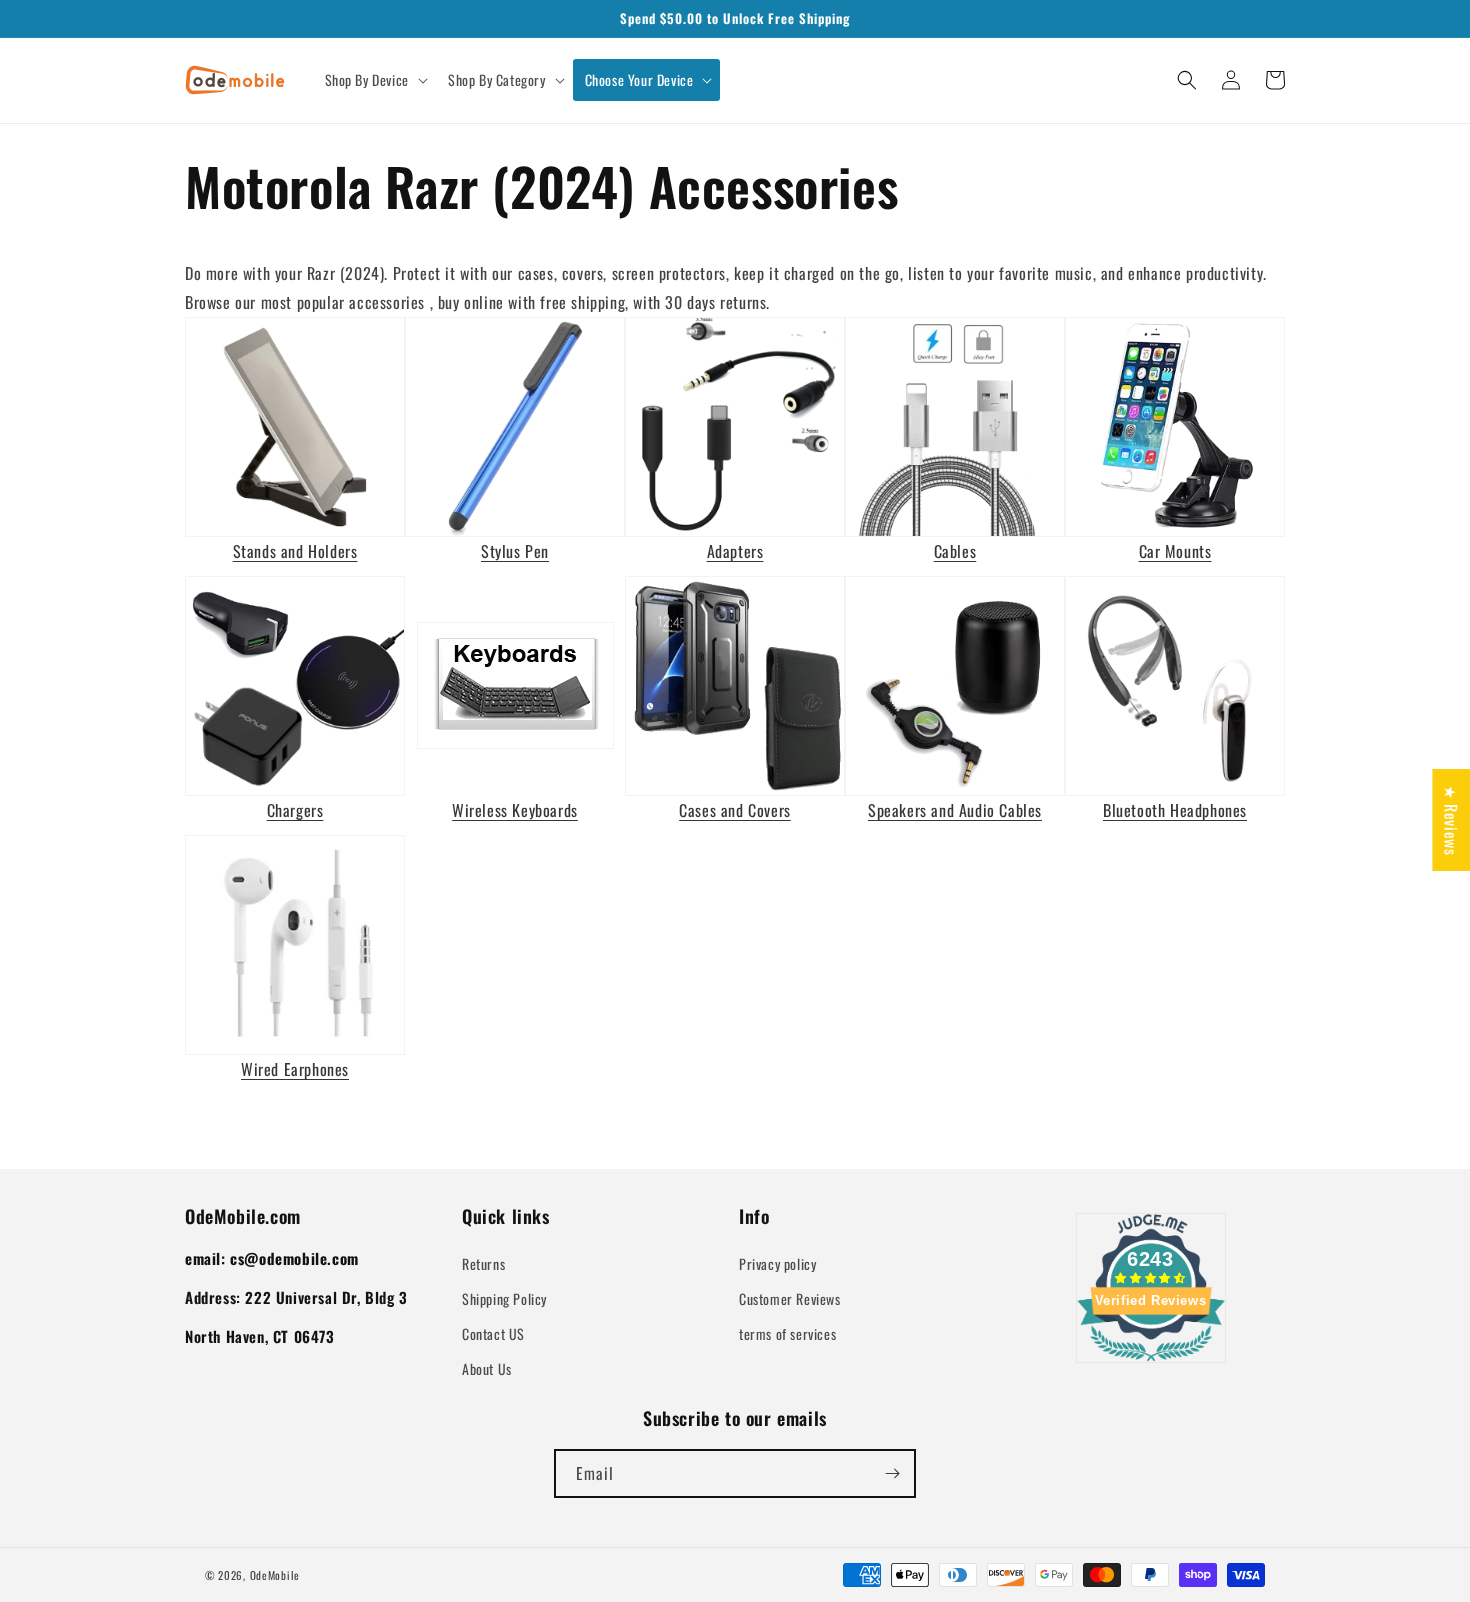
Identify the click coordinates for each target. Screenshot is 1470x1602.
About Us (487, 1368)
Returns (483, 1263)
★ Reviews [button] (1451, 820)
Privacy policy (777, 1263)
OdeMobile (275, 1575)
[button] (374, 80)
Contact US (493, 1333)
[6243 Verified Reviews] (1151, 1364)
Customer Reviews (790, 1298)
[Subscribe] (892, 1473)
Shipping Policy (504, 1298)
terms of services (787, 1333)
